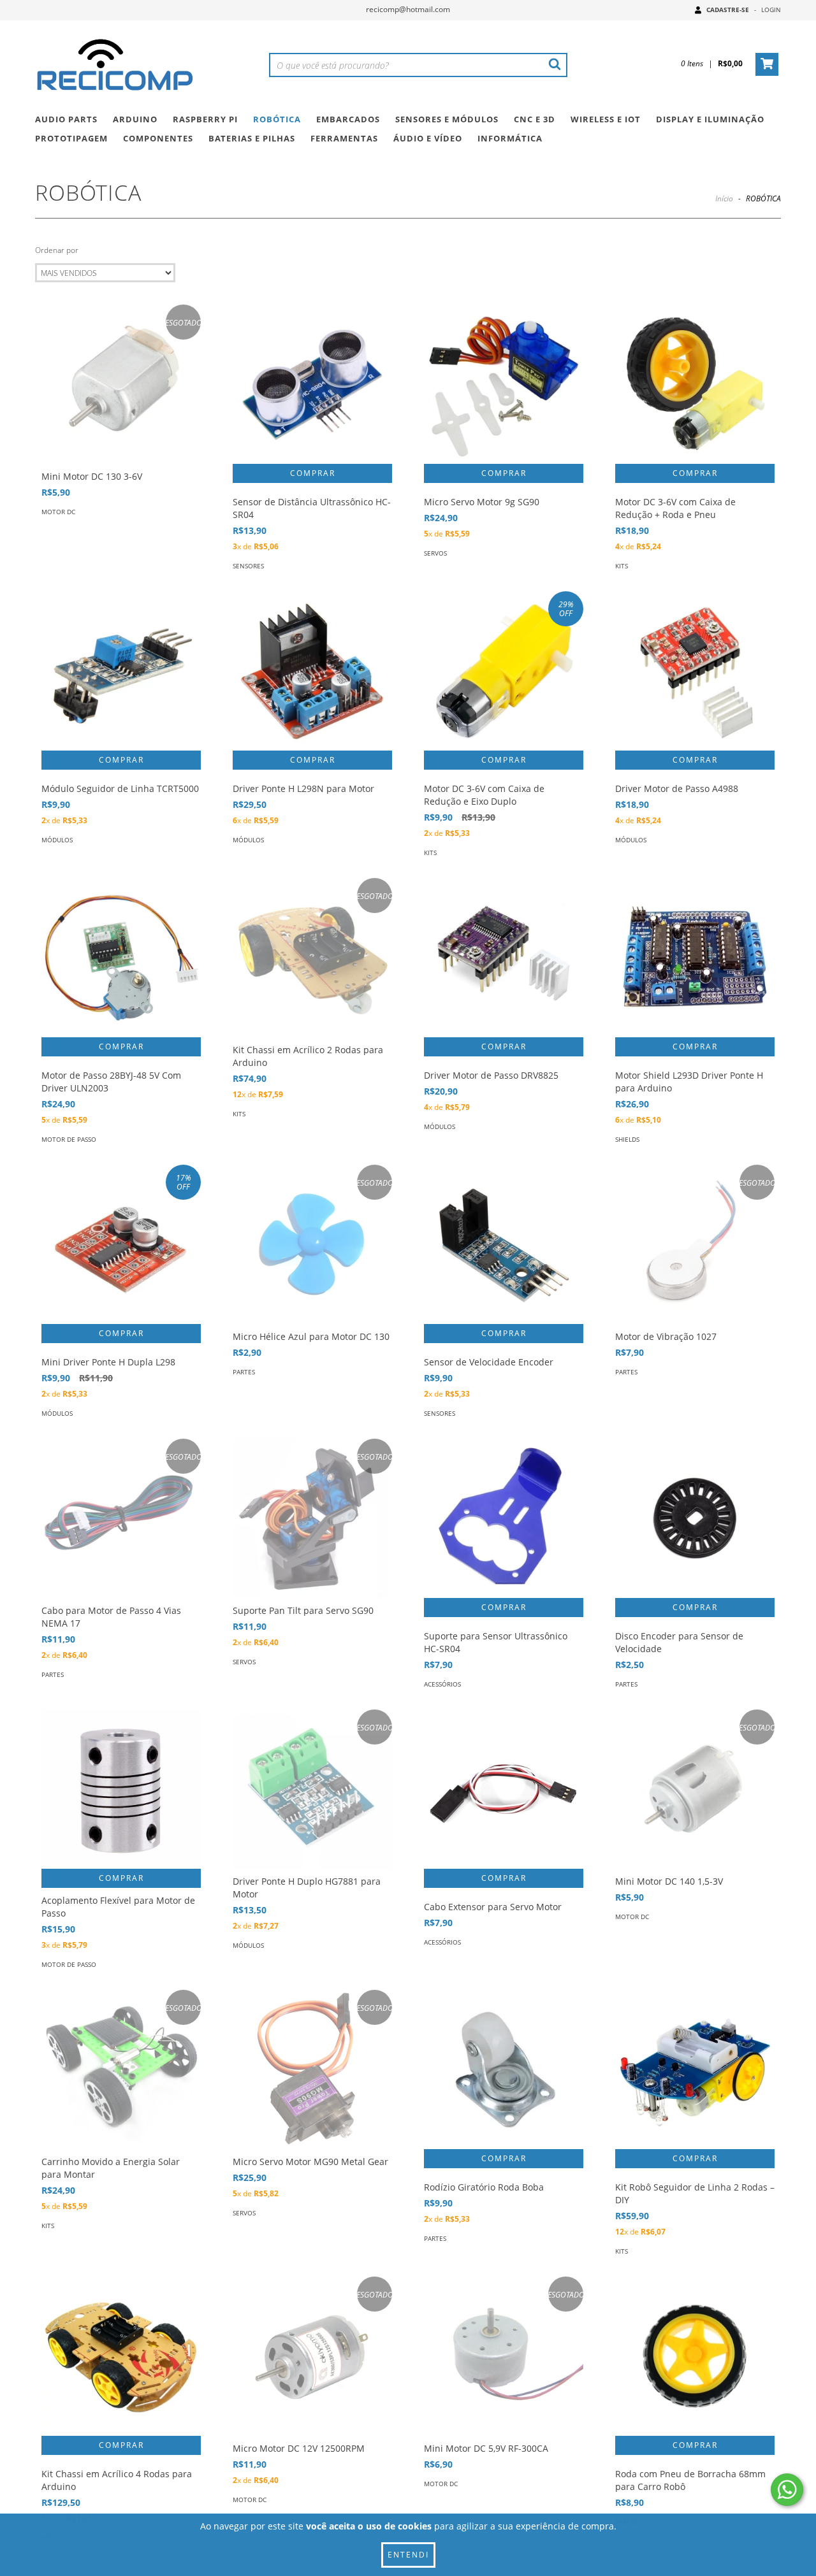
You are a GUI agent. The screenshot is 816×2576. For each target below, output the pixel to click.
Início (724, 198)
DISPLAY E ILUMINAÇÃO (710, 119)
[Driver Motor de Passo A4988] (695, 671)
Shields (627, 1139)
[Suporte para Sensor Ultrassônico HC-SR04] (504, 1518)
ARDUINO (135, 119)
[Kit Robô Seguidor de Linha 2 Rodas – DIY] (695, 2069)
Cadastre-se (728, 10)
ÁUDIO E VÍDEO (428, 138)
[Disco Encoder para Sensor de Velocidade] (695, 1518)
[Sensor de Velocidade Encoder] (504, 1244)
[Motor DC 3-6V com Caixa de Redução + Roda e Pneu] (695, 384)
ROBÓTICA (277, 119)
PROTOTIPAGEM (71, 138)
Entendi (408, 2555)
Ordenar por (57, 250)
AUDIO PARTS (66, 119)
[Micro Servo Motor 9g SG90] (504, 384)
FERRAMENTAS (344, 138)
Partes (244, 1372)
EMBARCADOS (348, 119)
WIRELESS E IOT (606, 119)
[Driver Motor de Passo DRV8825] (504, 958)
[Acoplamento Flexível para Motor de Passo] (121, 1789)
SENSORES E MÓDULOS (447, 119)
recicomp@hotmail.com (408, 9)
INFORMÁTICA (510, 138)
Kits (622, 566)
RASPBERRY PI (205, 119)
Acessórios (442, 1684)
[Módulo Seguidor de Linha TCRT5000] (121, 671)
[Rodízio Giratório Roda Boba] (504, 2069)
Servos (435, 553)
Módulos (57, 840)
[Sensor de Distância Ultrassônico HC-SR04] (312, 384)
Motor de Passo (69, 1139)
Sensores (248, 566)
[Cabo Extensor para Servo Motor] (504, 1789)
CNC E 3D (535, 119)
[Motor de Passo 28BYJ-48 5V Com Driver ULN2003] (121, 958)
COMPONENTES (158, 138)
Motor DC (58, 512)
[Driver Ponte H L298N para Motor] (312, 671)
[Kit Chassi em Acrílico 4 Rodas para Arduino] (121, 2356)
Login (771, 10)
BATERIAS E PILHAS (252, 138)
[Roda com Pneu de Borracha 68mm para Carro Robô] (695, 2356)
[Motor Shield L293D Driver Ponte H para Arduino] (695, 958)
